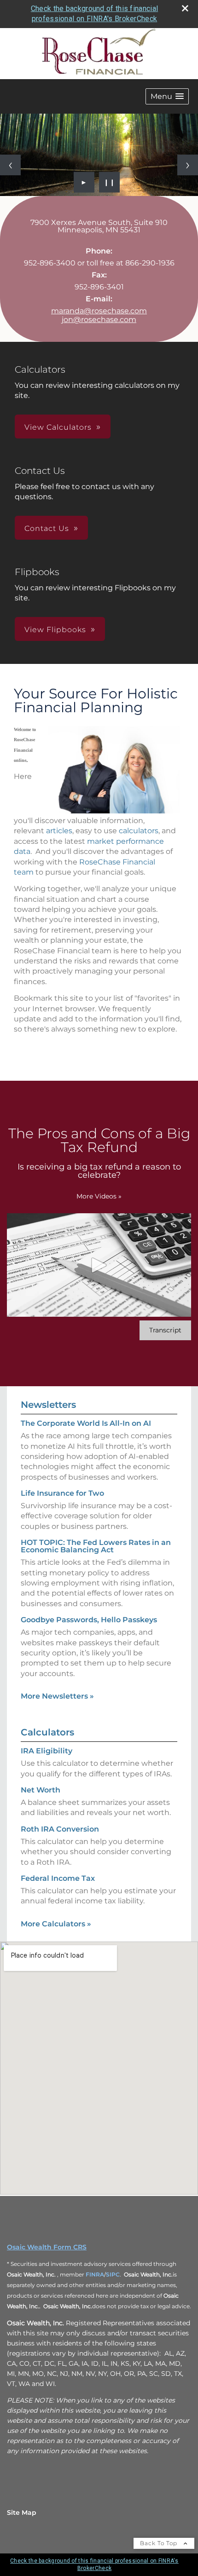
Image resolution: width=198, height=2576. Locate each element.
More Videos (99, 1196)
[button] (167, 96)
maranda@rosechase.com (99, 311)
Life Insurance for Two (62, 1493)
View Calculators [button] (58, 427)
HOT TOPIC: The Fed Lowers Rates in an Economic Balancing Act (96, 1546)
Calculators (47, 1732)
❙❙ (110, 182)
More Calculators (56, 1924)
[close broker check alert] (185, 8)
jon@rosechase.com (99, 320)
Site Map (22, 2513)
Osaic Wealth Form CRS (47, 2247)
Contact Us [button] (47, 528)
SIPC (113, 2274)
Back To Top (160, 2543)
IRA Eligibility (47, 1751)
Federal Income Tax (58, 1878)
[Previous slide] (10, 165)
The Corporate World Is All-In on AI (86, 1423)
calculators (139, 831)
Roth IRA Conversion (60, 1829)
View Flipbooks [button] (55, 630)
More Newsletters (57, 1696)
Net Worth (41, 1790)
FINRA (95, 2274)
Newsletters (48, 1405)
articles (59, 831)
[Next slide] (188, 165)
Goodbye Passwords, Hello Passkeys (89, 1620)
